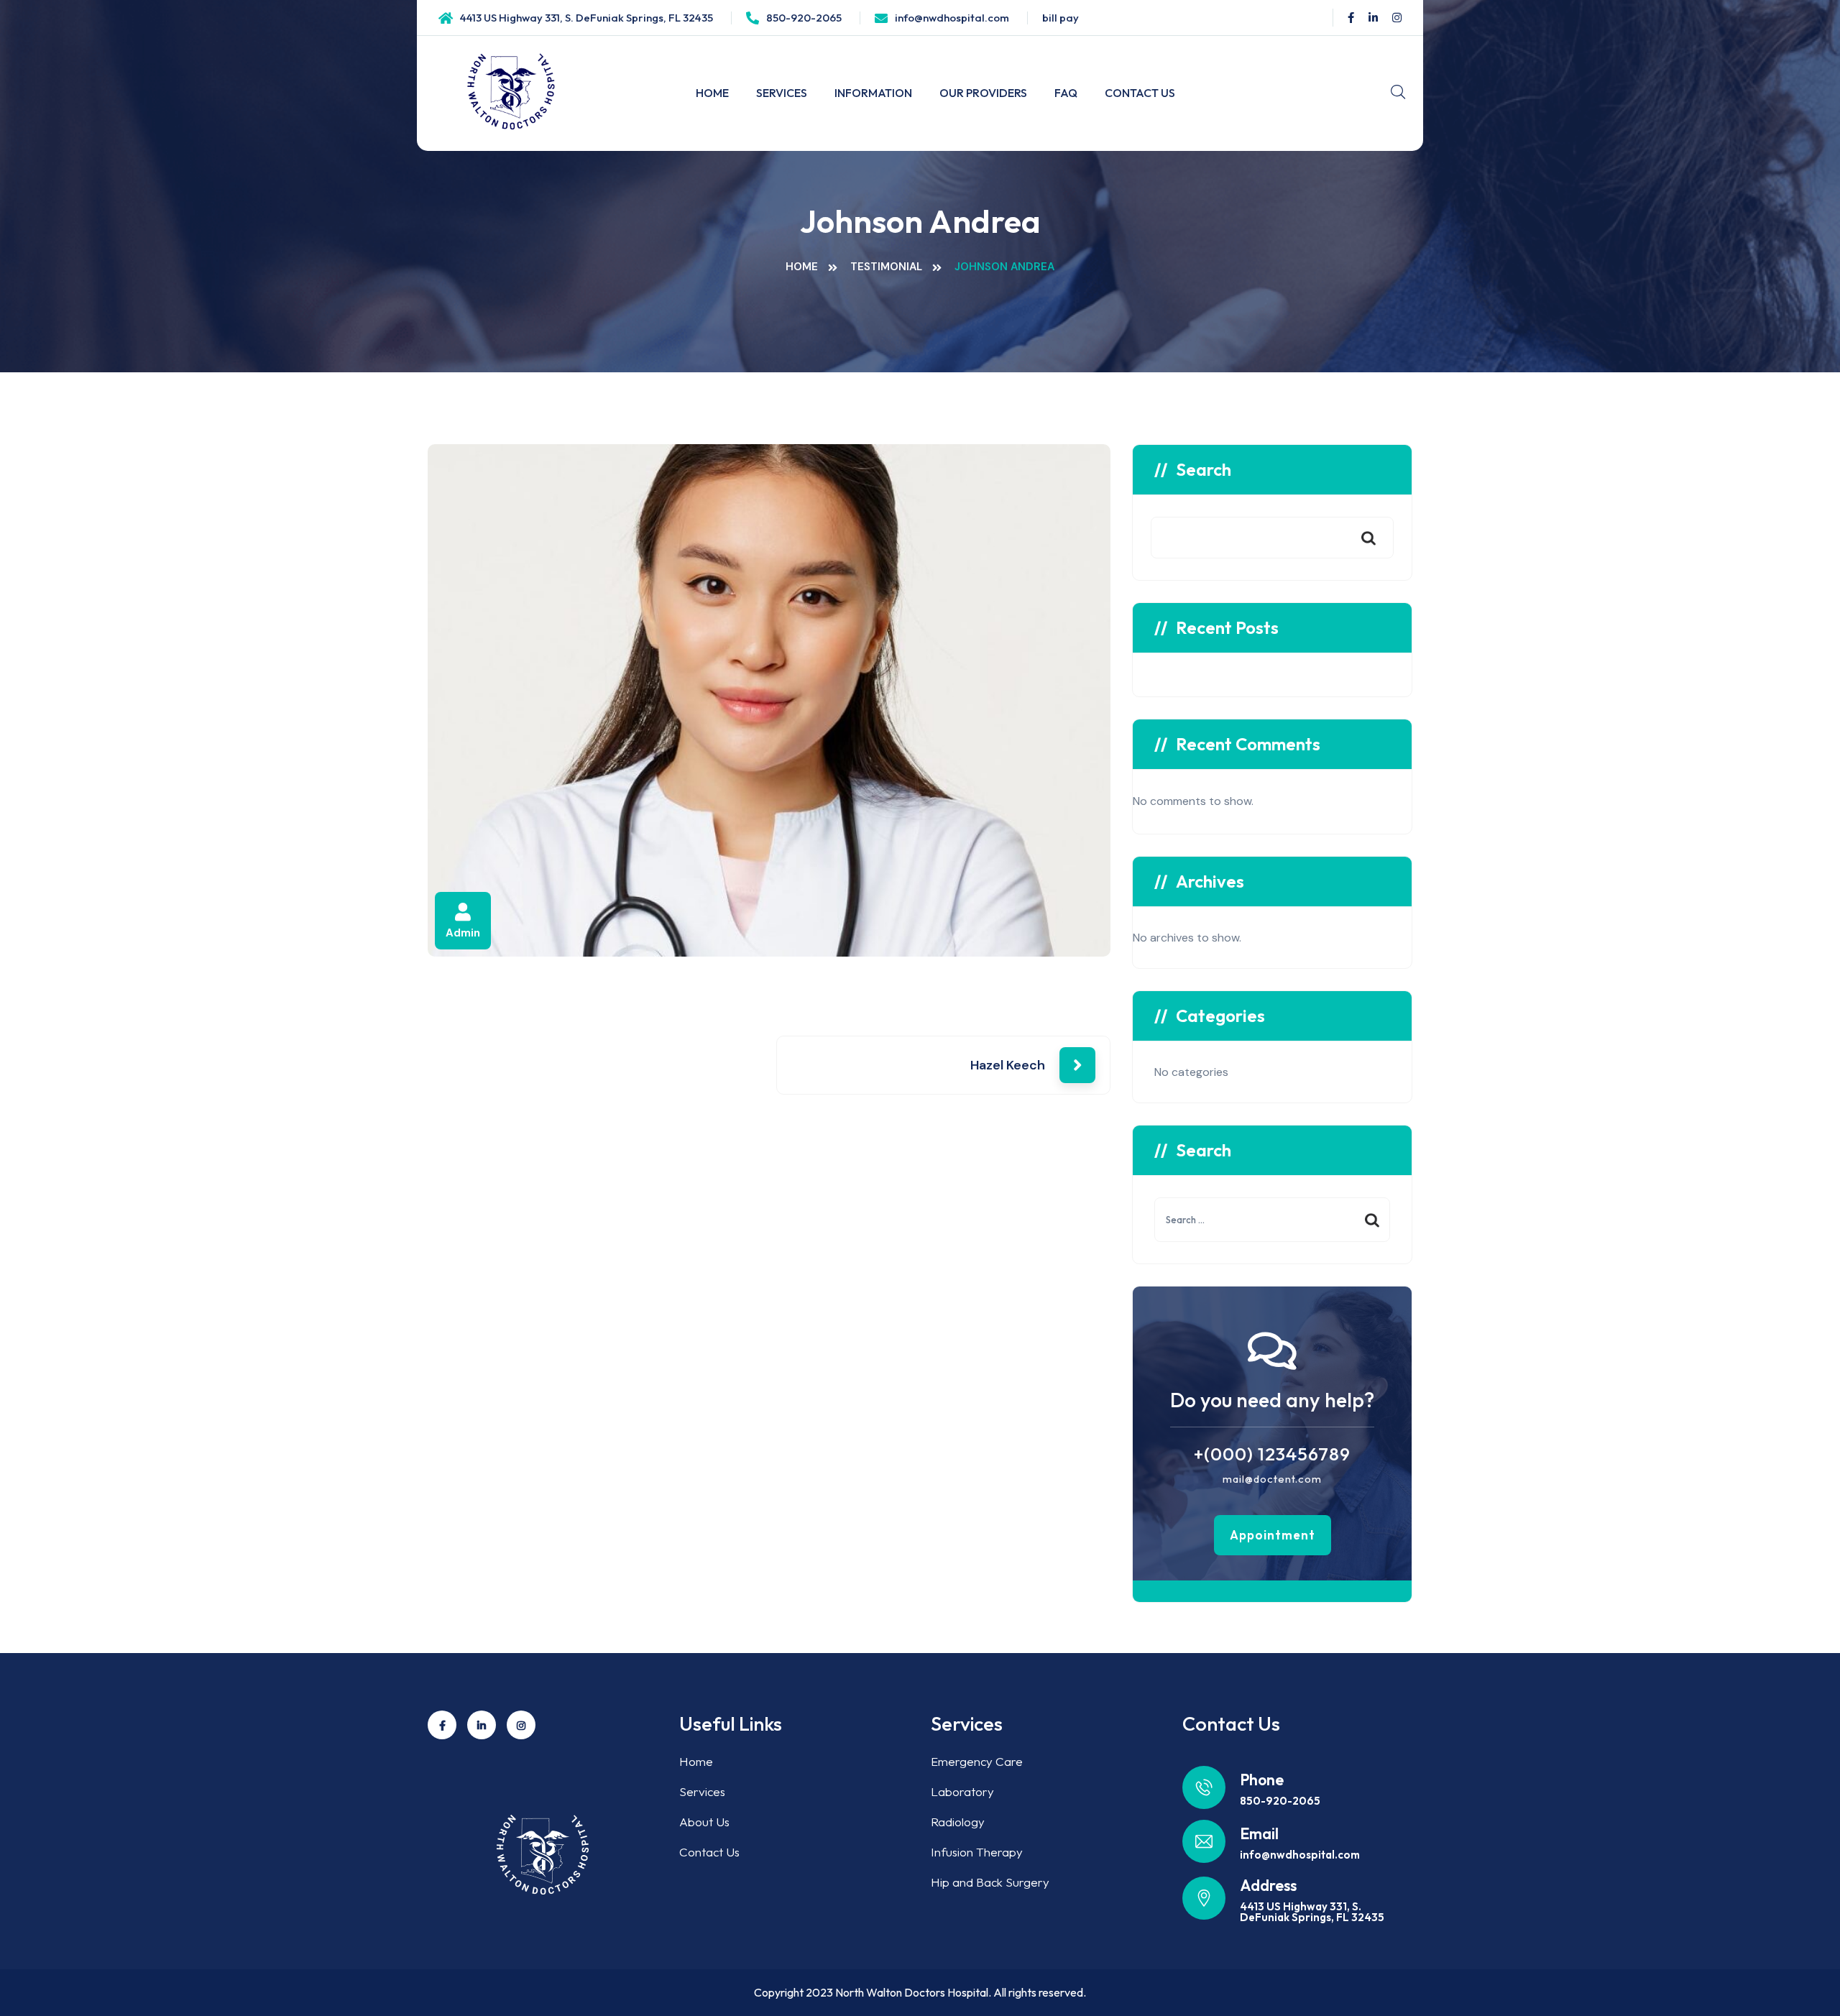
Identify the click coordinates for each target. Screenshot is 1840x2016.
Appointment (1273, 1535)
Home (802, 267)
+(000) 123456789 (1272, 1454)
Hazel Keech (1008, 1065)
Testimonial (886, 267)
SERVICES (782, 93)
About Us (704, 1822)
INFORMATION (873, 93)
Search (1204, 469)
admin (463, 933)
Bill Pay (1061, 18)
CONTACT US (1140, 93)
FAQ (1066, 93)
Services (702, 1791)
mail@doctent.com (1272, 1479)
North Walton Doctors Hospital (912, 1992)
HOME (712, 93)
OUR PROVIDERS (983, 93)
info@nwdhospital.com (952, 18)
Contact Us (709, 1852)
